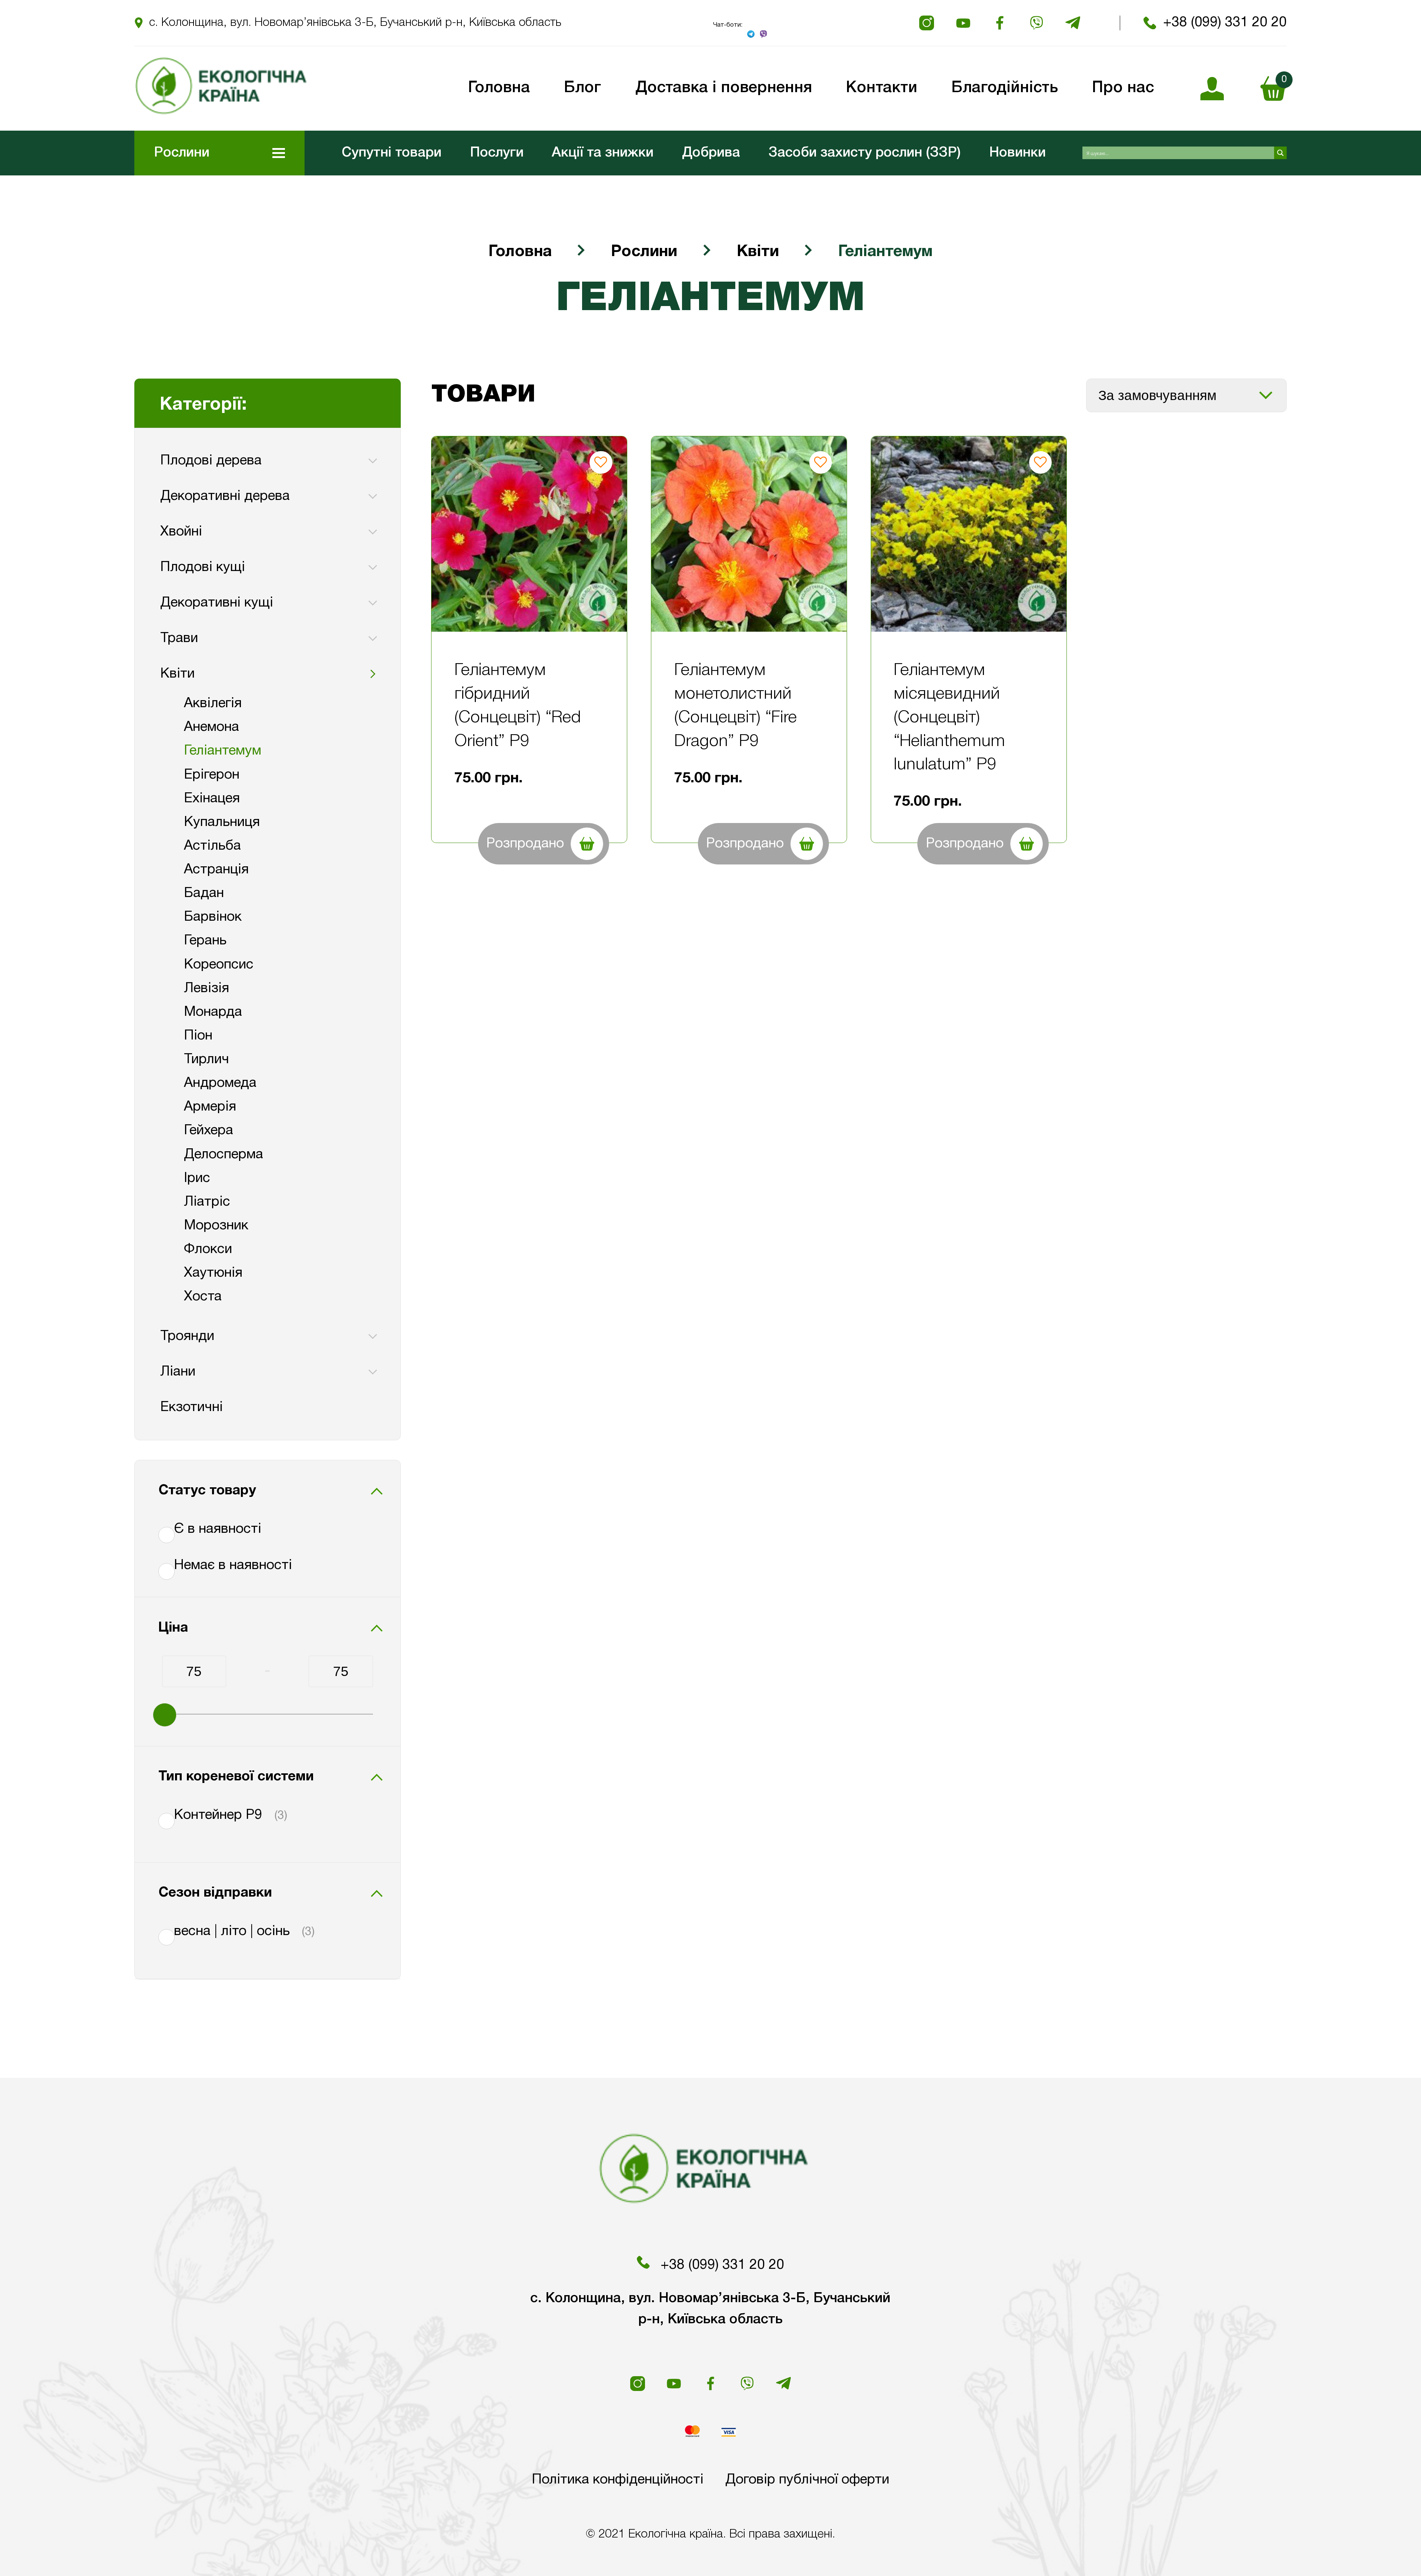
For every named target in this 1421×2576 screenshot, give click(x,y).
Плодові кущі (203, 567)
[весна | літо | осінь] (161, 1932)
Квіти (758, 252)
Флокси (208, 1249)
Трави (179, 638)
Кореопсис (219, 965)
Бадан (204, 893)
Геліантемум (223, 751)
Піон (198, 1036)
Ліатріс (207, 1202)
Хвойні (181, 532)
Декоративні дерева (225, 496)
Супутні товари (392, 153)
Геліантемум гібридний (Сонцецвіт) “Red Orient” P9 (518, 706)
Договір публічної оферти (807, 2480)
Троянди (187, 1336)
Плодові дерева (211, 461)
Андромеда (220, 1083)
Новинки (1017, 153)
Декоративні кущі (217, 603)
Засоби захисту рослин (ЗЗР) (865, 153)
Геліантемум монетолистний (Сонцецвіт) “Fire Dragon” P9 (735, 706)
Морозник (216, 1226)
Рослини (644, 252)
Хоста (203, 1297)
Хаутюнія (213, 1273)
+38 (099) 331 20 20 (1225, 23)
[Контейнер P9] (161, 1816)
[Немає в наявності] (161, 1566)
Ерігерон (212, 775)
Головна (520, 252)
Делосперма (224, 1155)
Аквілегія (213, 703)
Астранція (216, 870)
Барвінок (213, 917)
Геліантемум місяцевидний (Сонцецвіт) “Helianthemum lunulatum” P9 (949, 718)
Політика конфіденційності (618, 2480)
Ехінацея (212, 799)
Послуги (497, 153)
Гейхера (209, 1131)
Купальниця (222, 822)
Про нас (1123, 88)
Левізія (206, 988)
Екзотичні (192, 1407)
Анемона (211, 727)
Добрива (711, 153)
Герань (205, 941)
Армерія (210, 1107)
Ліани (178, 1372)
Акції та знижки (603, 153)
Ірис (197, 1178)
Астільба (212, 846)
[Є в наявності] (161, 1530)
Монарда (213, 1012)
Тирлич (206, 1059)
